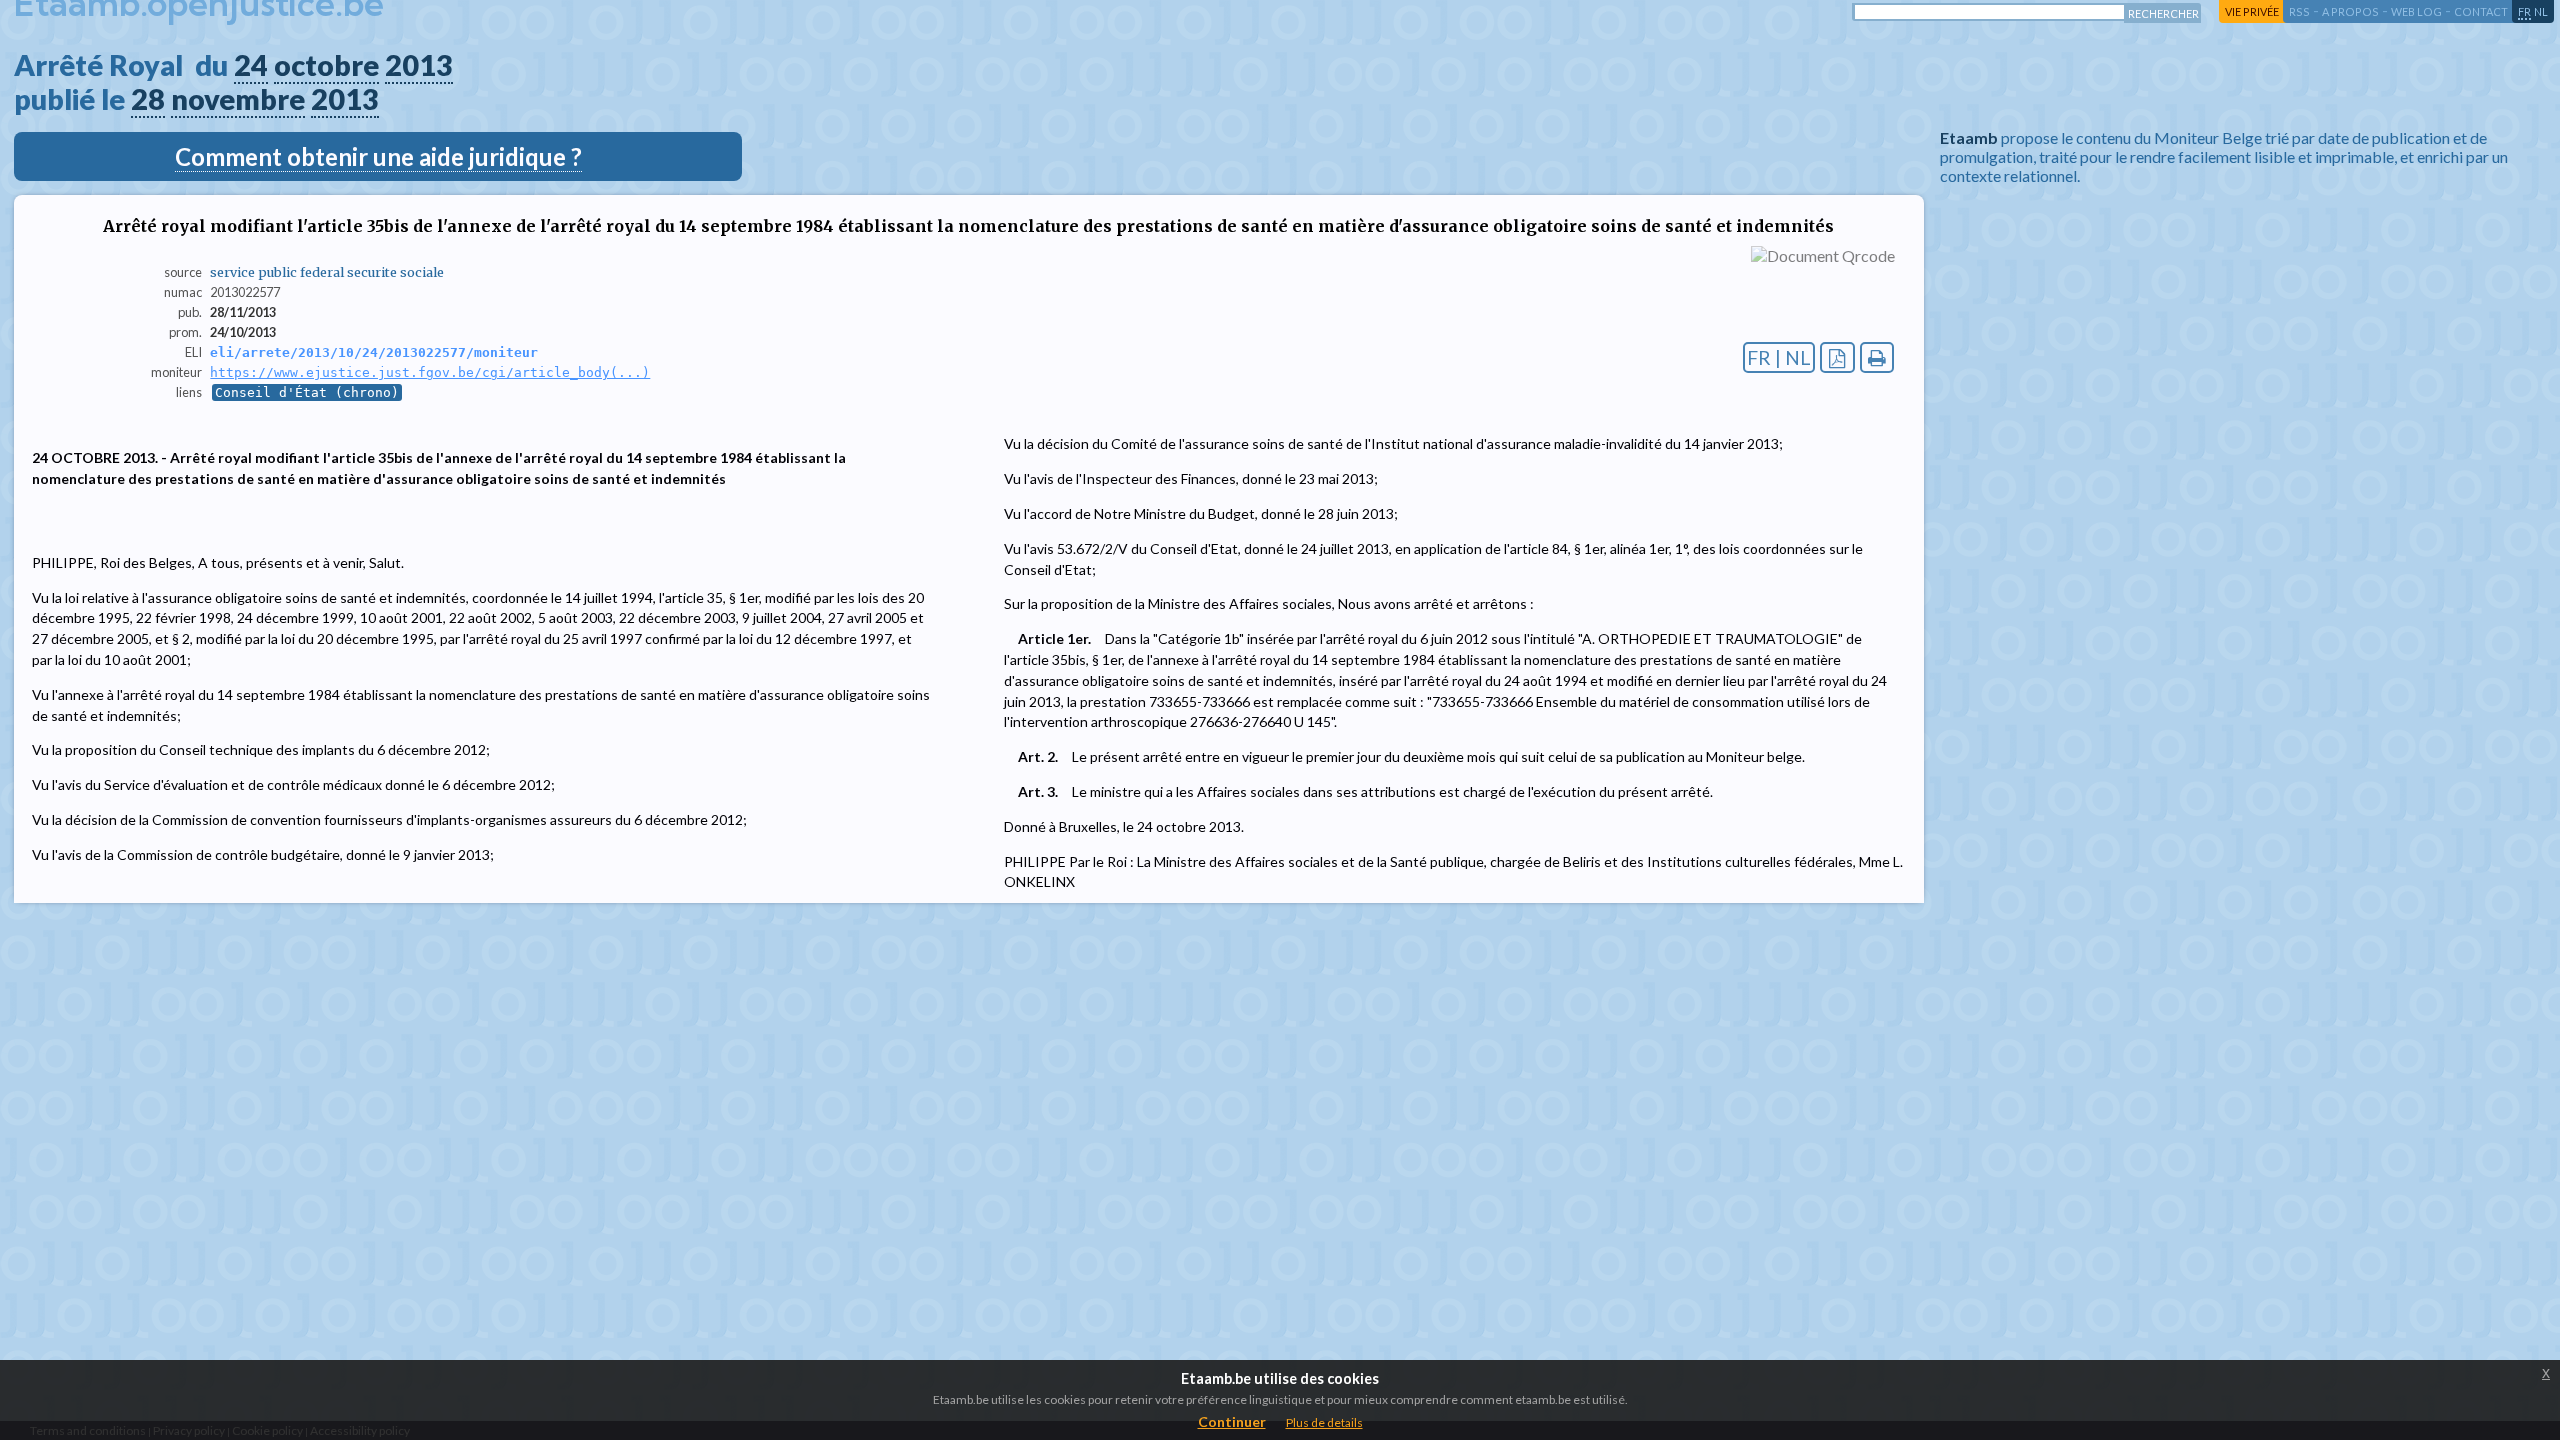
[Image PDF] (1837, 357)
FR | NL (1779, 357)
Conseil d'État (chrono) (307, 392)
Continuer (1232, 1421)
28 (148, 99)
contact (2481, 11)
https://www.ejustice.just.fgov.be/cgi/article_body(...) (430, 372)
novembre (238, 99)
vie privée (2252, 11)
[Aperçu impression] (1877, 357)
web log (2416, 11)
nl (2541, 11)
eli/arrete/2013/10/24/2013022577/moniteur (374, 352)
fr (2524, 11)
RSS (2299, 11)
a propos (2350, 11)
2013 (419, 65)
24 (251, 65)
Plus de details (1324, 1422)
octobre (326, 65)
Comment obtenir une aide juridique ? (378, 156)
